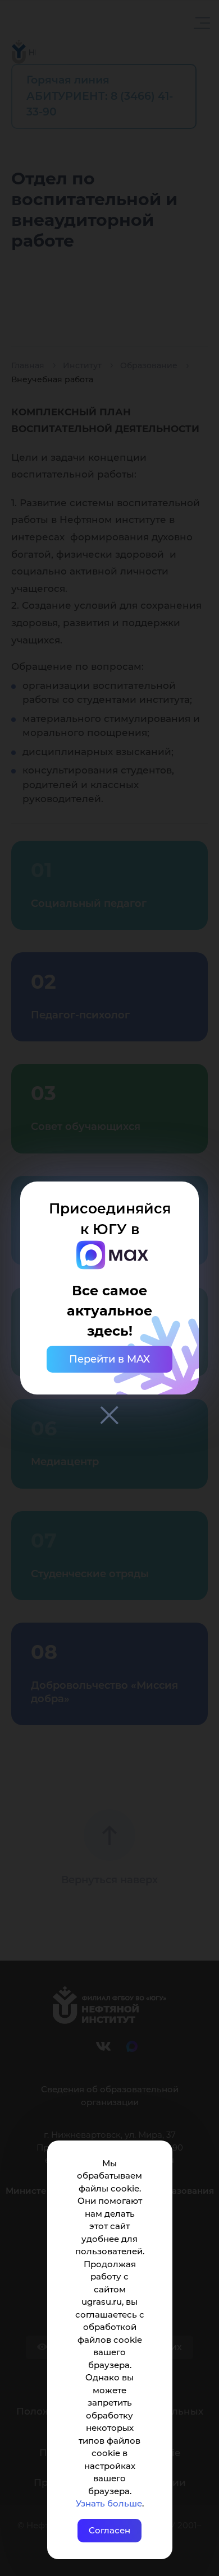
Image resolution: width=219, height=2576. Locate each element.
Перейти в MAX (109, 1359)
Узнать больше (109, 2503)
